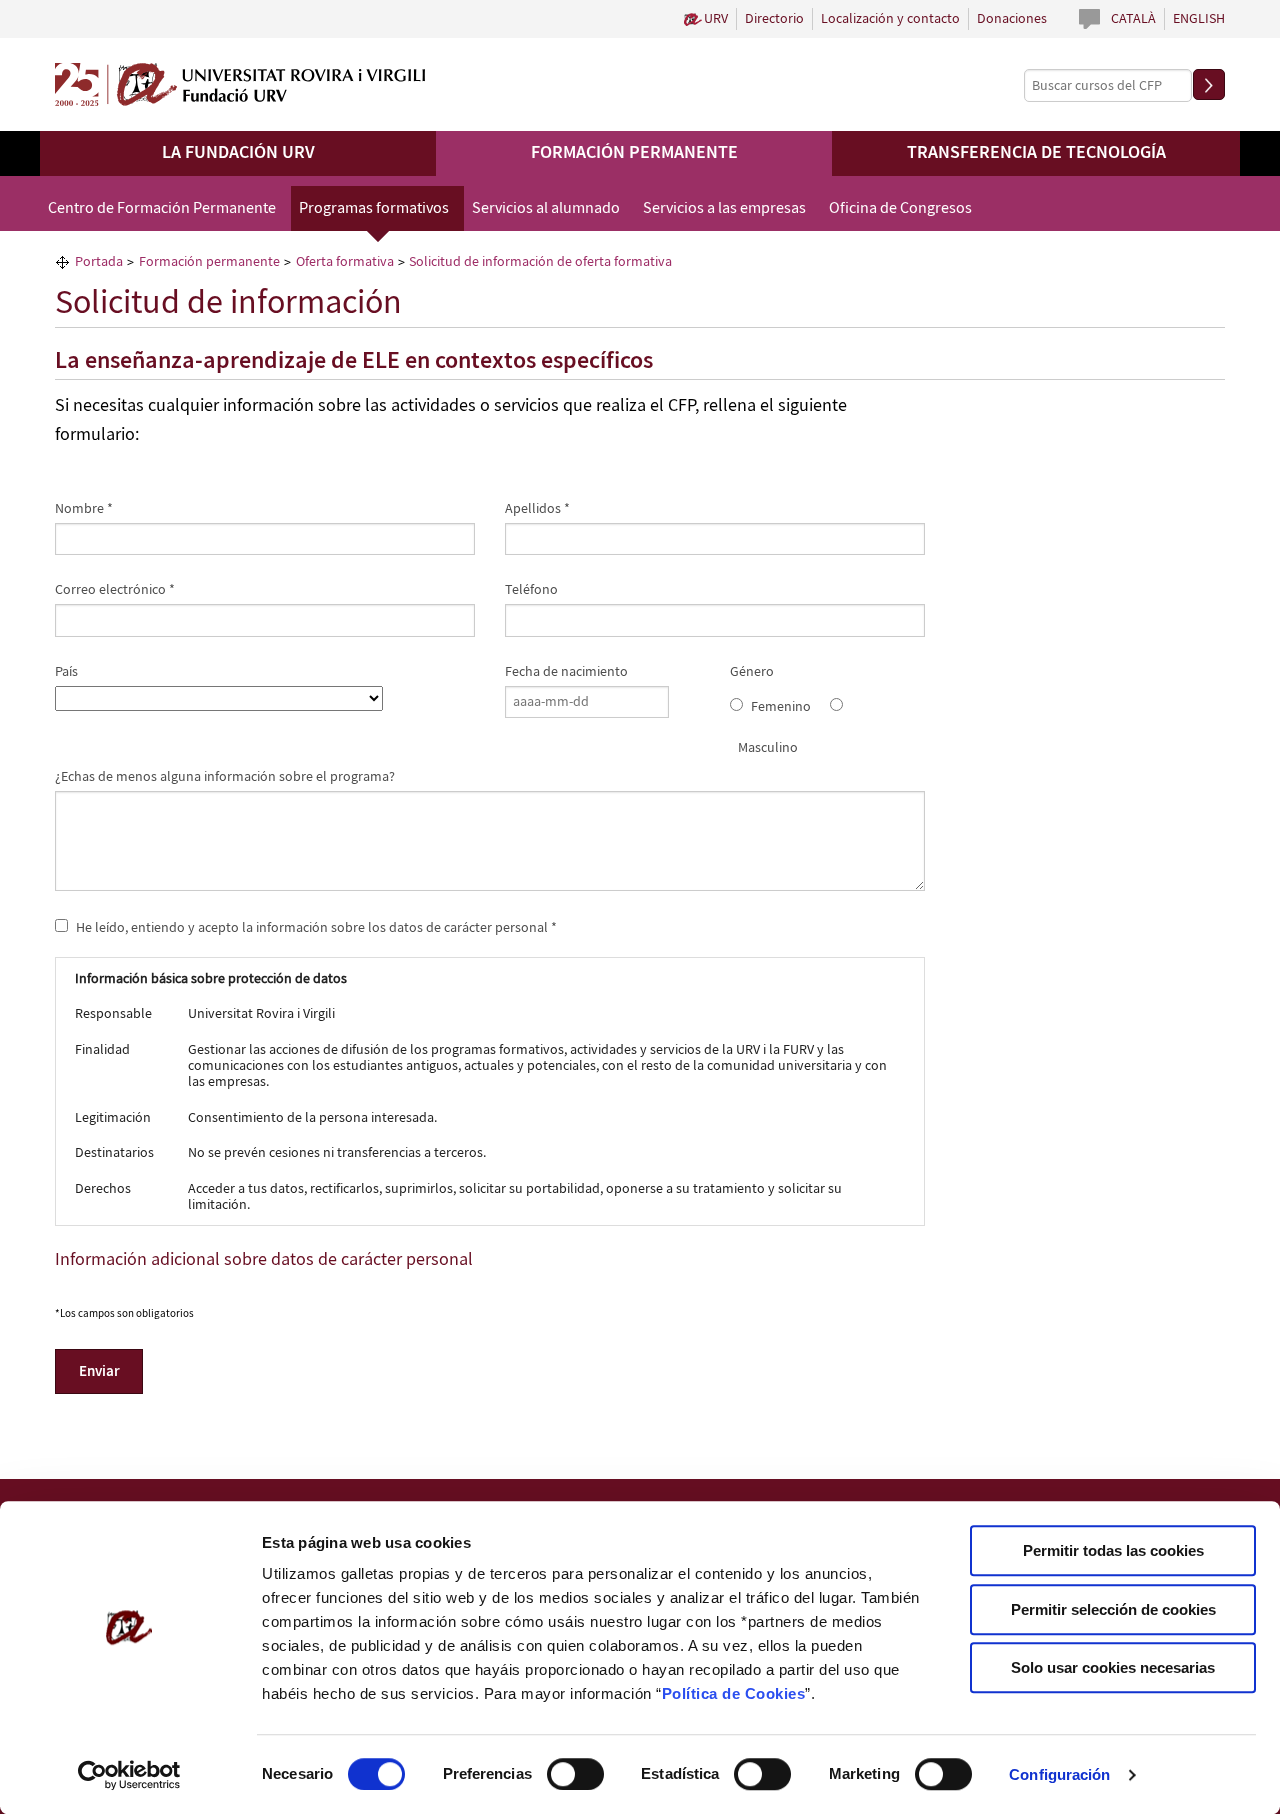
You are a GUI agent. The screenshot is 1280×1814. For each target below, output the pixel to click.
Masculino (768, 748)
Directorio (774, 19)
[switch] (575, 1774)
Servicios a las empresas (724, 208)
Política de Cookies (734, 1693)
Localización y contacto (890, 19)
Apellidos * (537, 509)
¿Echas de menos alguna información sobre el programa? (225, 777)
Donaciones (1012, 19)
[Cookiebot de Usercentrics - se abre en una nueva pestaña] (129, 1775)
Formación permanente (634, 153)
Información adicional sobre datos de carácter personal (264, 1260)
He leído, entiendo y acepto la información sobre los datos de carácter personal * (315, 927)
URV (716, 19)
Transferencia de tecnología (1036, 153)
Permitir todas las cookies (1113, 1550)
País (66, 672)
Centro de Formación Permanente (162, 208)
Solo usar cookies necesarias (1113, 1667)
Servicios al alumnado (546, 208)
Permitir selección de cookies (1113, 1609)
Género (752, 672)
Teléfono (531, 590)
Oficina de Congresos (900, 208)
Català (1133, 19)
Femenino (781, 707)
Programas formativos (374, 208)
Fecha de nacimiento (566, 672)
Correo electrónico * (115, 590)
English (1199, 19)
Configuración (1059, 1774)
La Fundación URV (238, 153)
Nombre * (84, 509)
